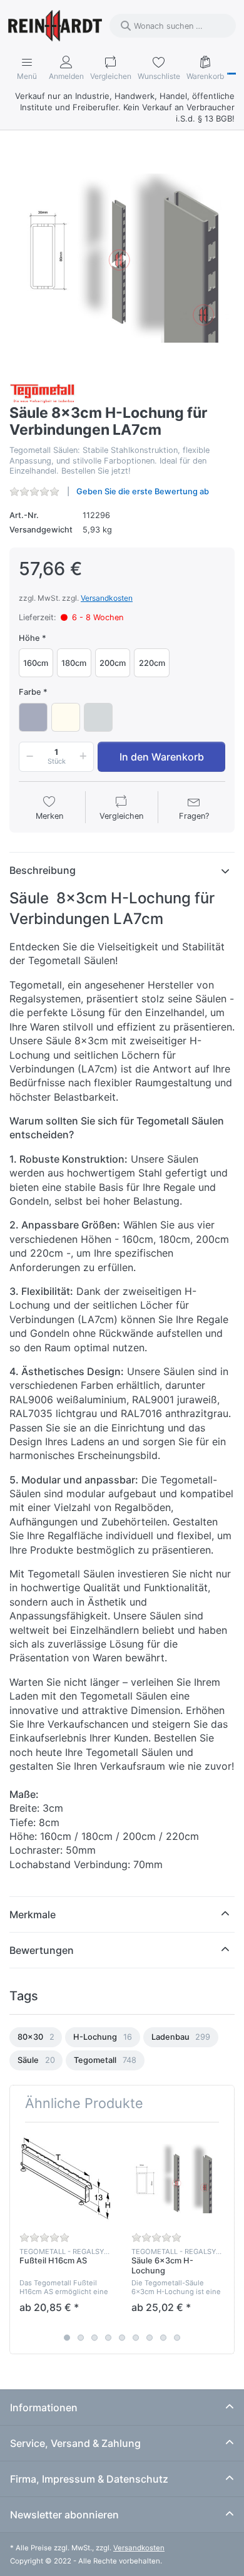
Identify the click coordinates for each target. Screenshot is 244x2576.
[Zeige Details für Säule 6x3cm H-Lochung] (178, 2178)
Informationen (44, 2407)
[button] (28, 757)
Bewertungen (42, 1950)
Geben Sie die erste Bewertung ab (143, 491)
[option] (36, 2037)
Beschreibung (43, 870)
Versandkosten (107, 598)
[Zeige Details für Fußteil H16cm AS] (66, 2178)
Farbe (30, 692)
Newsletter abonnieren (64, 2515)
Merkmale (33, 1914)
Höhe (29, 638)
